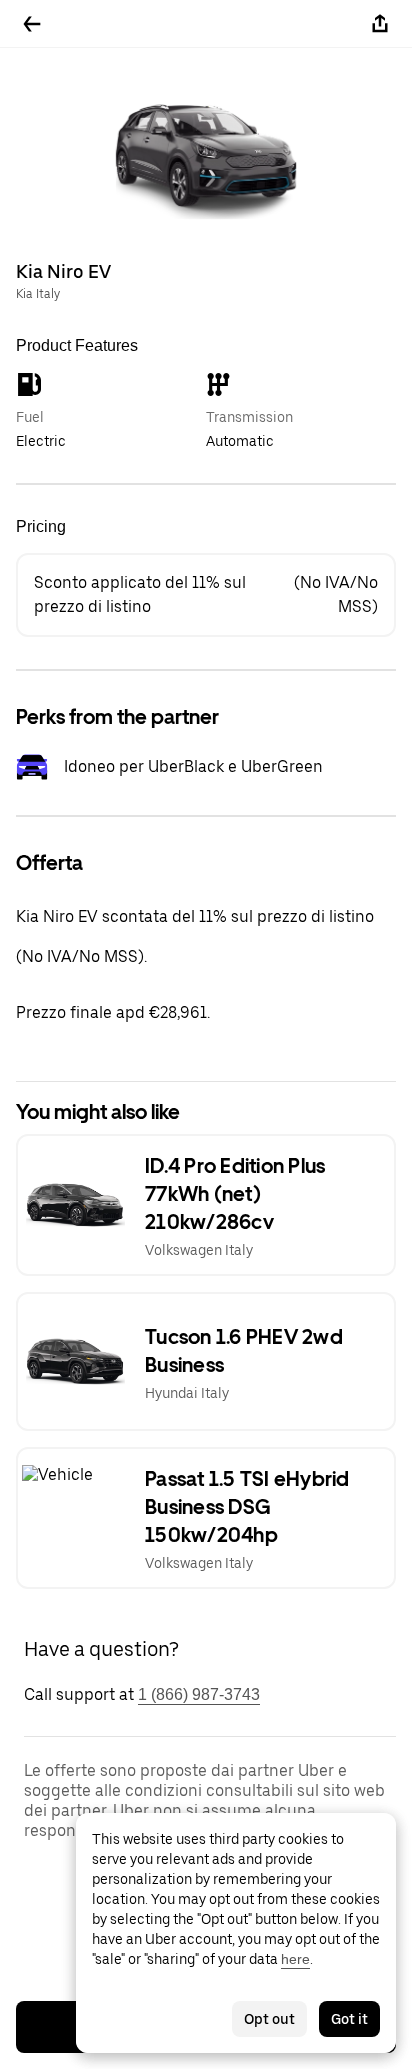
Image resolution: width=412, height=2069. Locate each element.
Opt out (269, 2019)
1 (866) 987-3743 (199, 1694)
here (295, 1959)
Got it (349, 2019)
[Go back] (32, 24)
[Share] (380, 24)
